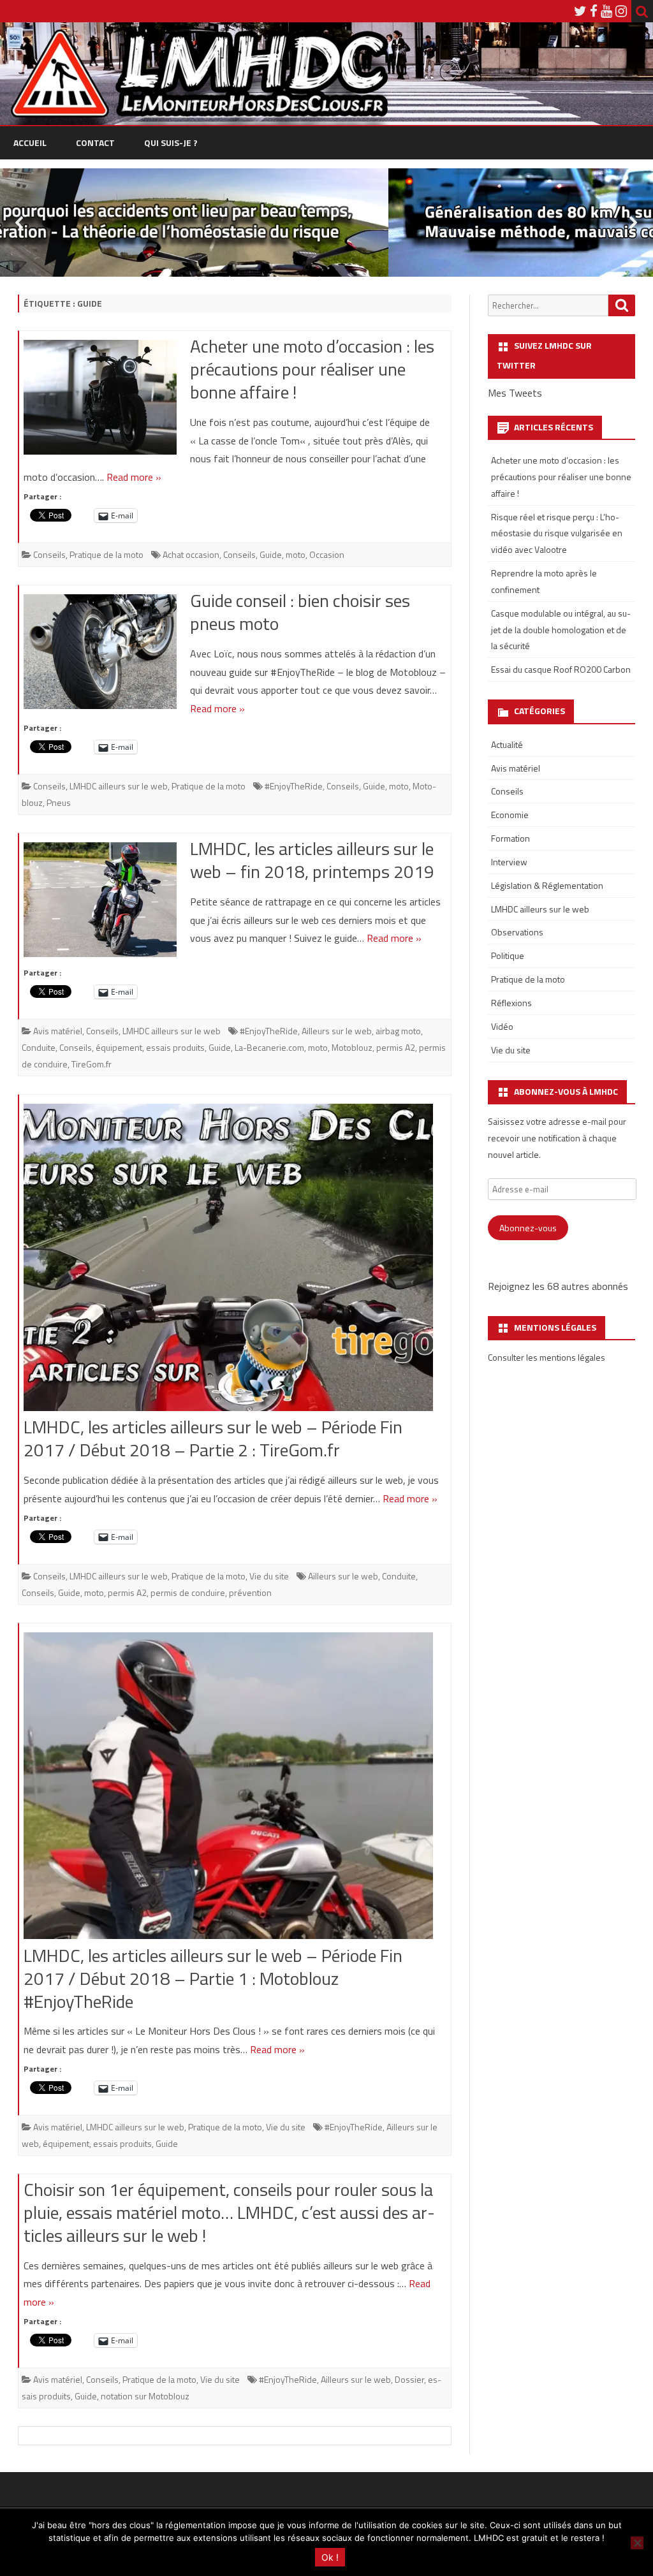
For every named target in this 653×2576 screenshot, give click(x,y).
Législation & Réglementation (547, 885)
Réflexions (511, 1003)
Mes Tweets (515, 393)
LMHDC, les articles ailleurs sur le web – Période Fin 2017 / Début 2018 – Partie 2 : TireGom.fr (213, 1438)
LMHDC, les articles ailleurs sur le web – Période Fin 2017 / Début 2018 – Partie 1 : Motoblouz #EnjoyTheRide (213, 1978)
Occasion (327, 554)
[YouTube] (606, 11)
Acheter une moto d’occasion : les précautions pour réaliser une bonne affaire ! (312, 369)
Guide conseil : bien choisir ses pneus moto (300, 612)
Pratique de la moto (106, 554)
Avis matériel (58, 1031)
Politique (508, 955)
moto (296, 554)
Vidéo (502, 1026)
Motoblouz (352, 1047)
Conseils (49, 554)
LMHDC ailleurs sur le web (119, 786)
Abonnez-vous (528, 1228)
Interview (509, 862)
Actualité (507, 744)
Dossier (409, 2379)
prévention (250, 1592)
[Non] (637, 2543)
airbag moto (398, 1031)
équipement (119, 1047)
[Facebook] (594, 11)
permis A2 (396, 1047)
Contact (95, 143)
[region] (326, 223)
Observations (517, 932)
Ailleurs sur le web (337, 1031)
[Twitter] (580, 11)
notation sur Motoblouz (145, 2396)
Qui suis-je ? (171, 143)
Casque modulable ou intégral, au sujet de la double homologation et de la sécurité (561, 630)
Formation (510, 838)
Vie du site (269, 1576)
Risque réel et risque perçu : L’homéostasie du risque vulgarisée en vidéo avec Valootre (557, 533)
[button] (326, 223)
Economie (510, 815)
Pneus (59, 802)
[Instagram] (621, 11)
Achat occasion (191, 554)
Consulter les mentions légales (547, 1357)
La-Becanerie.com (269, 1047)
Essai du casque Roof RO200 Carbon (561, 669)
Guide (271, 554)
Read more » (134, 477)
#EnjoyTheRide (294, 786)
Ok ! (330, 2557)
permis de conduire (188, 1592)
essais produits (175, 1047)
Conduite (39, 1047)
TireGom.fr (92, 1064)
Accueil (30, 143)
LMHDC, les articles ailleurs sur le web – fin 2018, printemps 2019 (312, 860)
